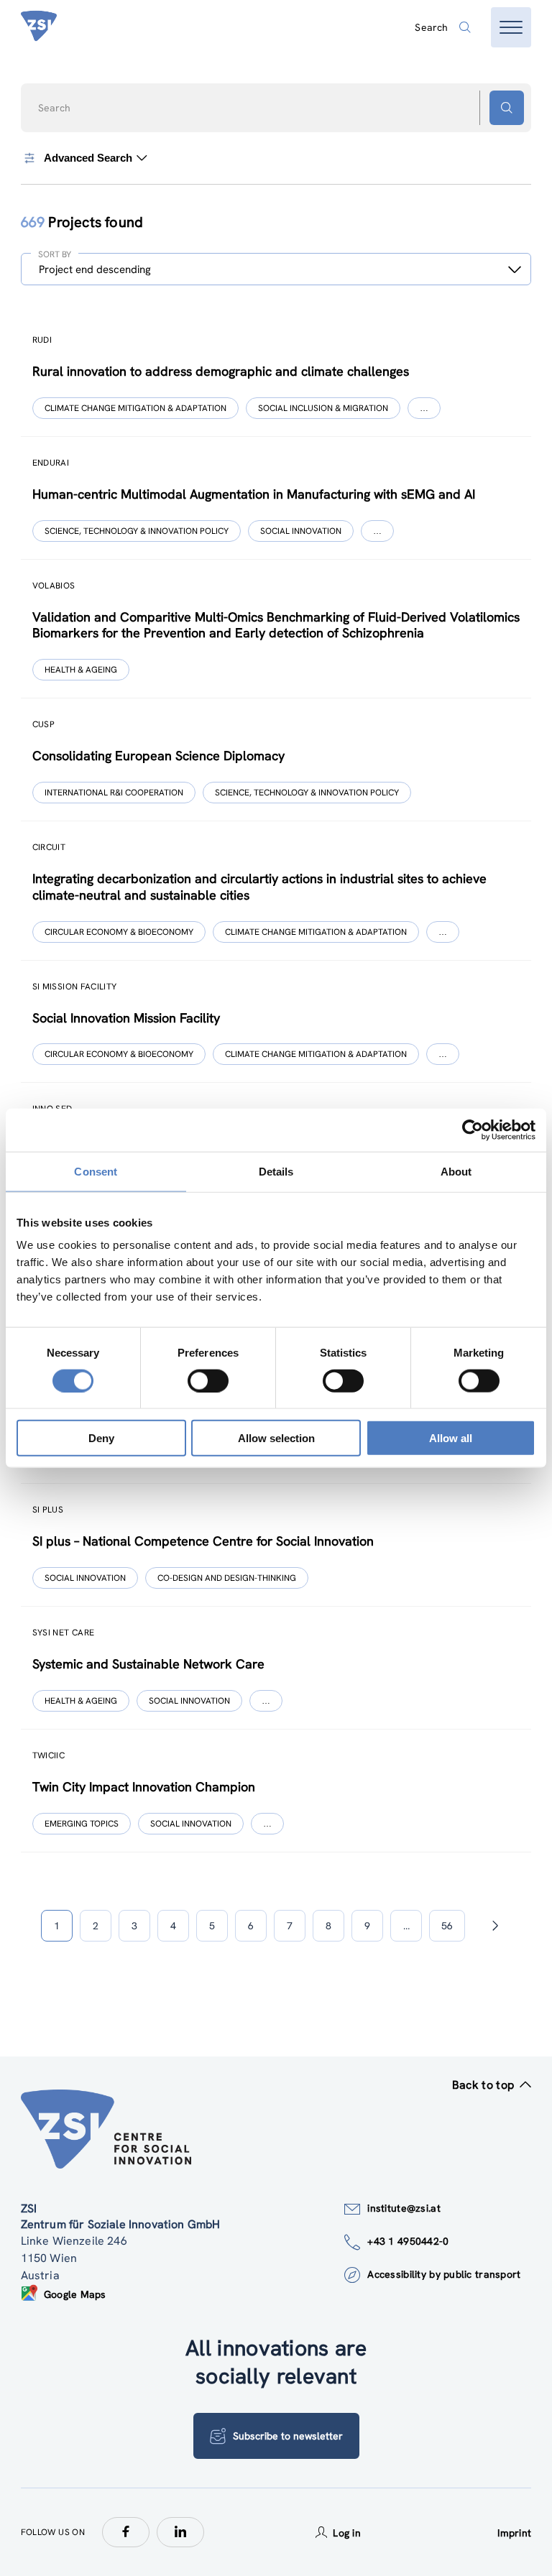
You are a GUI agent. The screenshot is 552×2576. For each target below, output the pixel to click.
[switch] (208, 1380)
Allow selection (276, 1438)
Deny (101, 1438)
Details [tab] (276, 1171)
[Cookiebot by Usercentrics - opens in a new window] (473, 1130)
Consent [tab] (96, 1171)
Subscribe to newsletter (288, 2436)
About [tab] (456, 1171)
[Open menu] (511, 27)
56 (447, 1926)
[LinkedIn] (180, 2532)
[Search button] (507, 108)
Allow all (451, 1438)
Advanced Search (88, 158)
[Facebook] (126, 2532)
